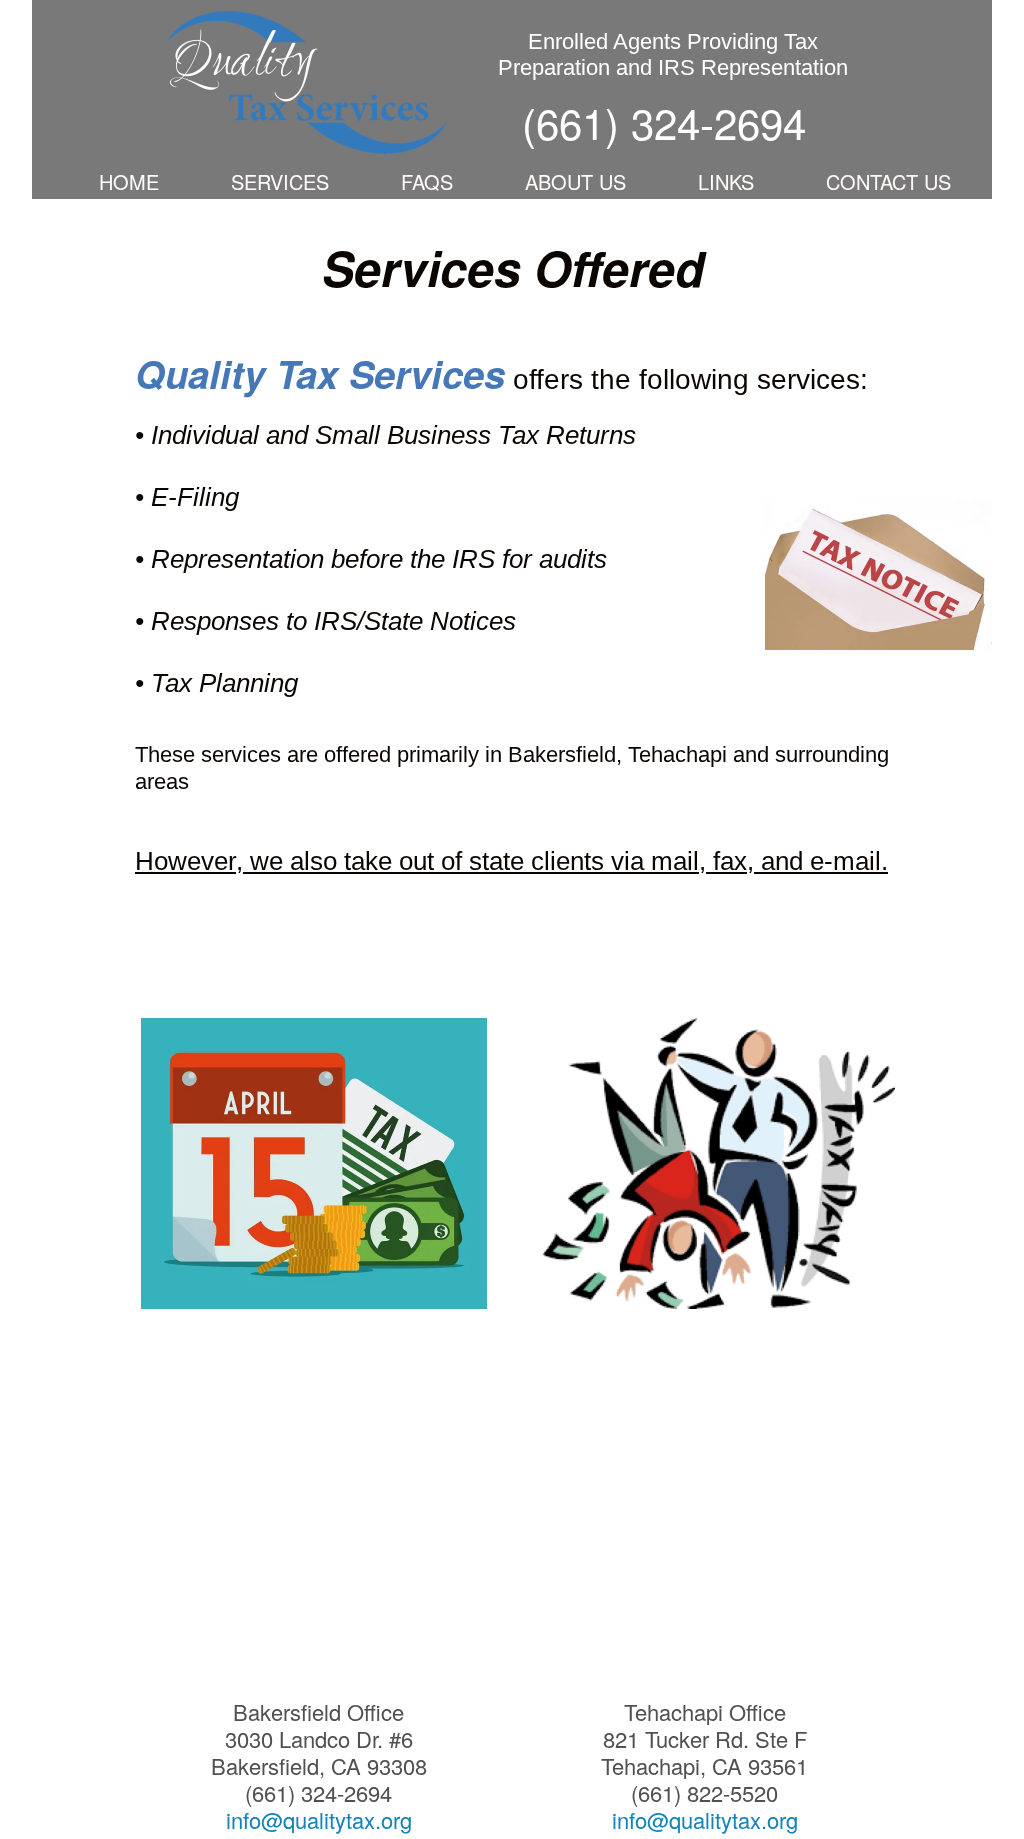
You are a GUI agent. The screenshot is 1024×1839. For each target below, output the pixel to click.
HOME (129, 181)
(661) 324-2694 (664, 122)
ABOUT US (575, 181)
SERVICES (280, 181)
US (937, 181)
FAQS (427, 181)
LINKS (726, 181)
